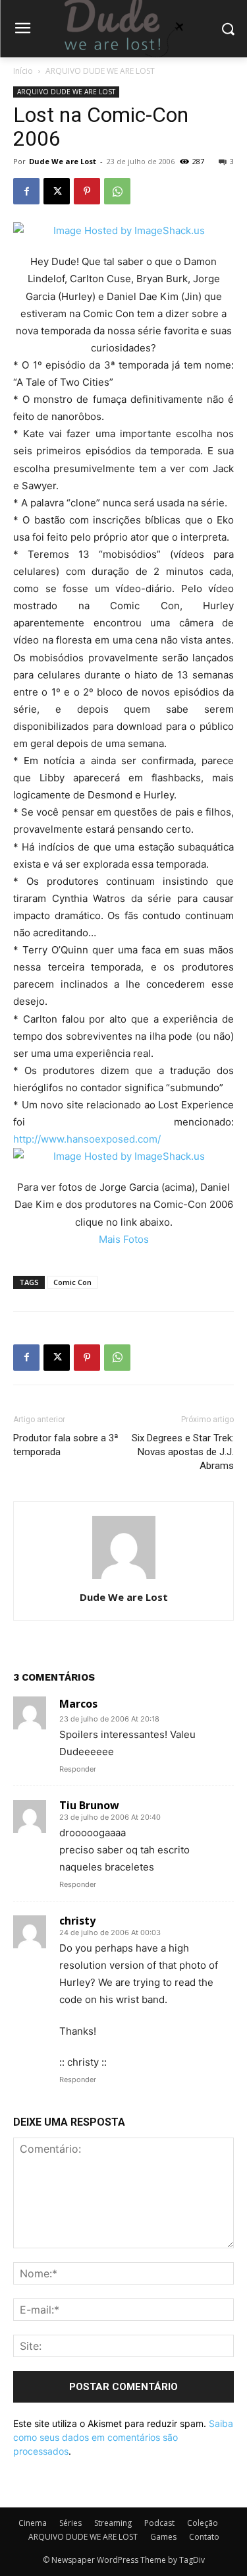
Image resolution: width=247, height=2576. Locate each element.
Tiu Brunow (89, 1805)
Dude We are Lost (63, 161)
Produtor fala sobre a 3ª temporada (66, 1445)
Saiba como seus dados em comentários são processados (123, 2437)
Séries (70, 2523)
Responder (78, 1769)
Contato (204, 2537)
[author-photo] (124, 1579)
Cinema (33, 2523)
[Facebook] (26, 191)
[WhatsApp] (117, 191)
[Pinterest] (87, 191)
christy (77, 1921)
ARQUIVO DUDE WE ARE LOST (100, 71)
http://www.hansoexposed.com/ (87, 1139)
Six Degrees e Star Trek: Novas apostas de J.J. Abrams (183, 1452)
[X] (57, 191)
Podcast (159, 2523)
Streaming (113, 2523)
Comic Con (72, 1282)
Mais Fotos (124, 1239)
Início (23, 71)
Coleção (203, 2523)
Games (163, 2537)
